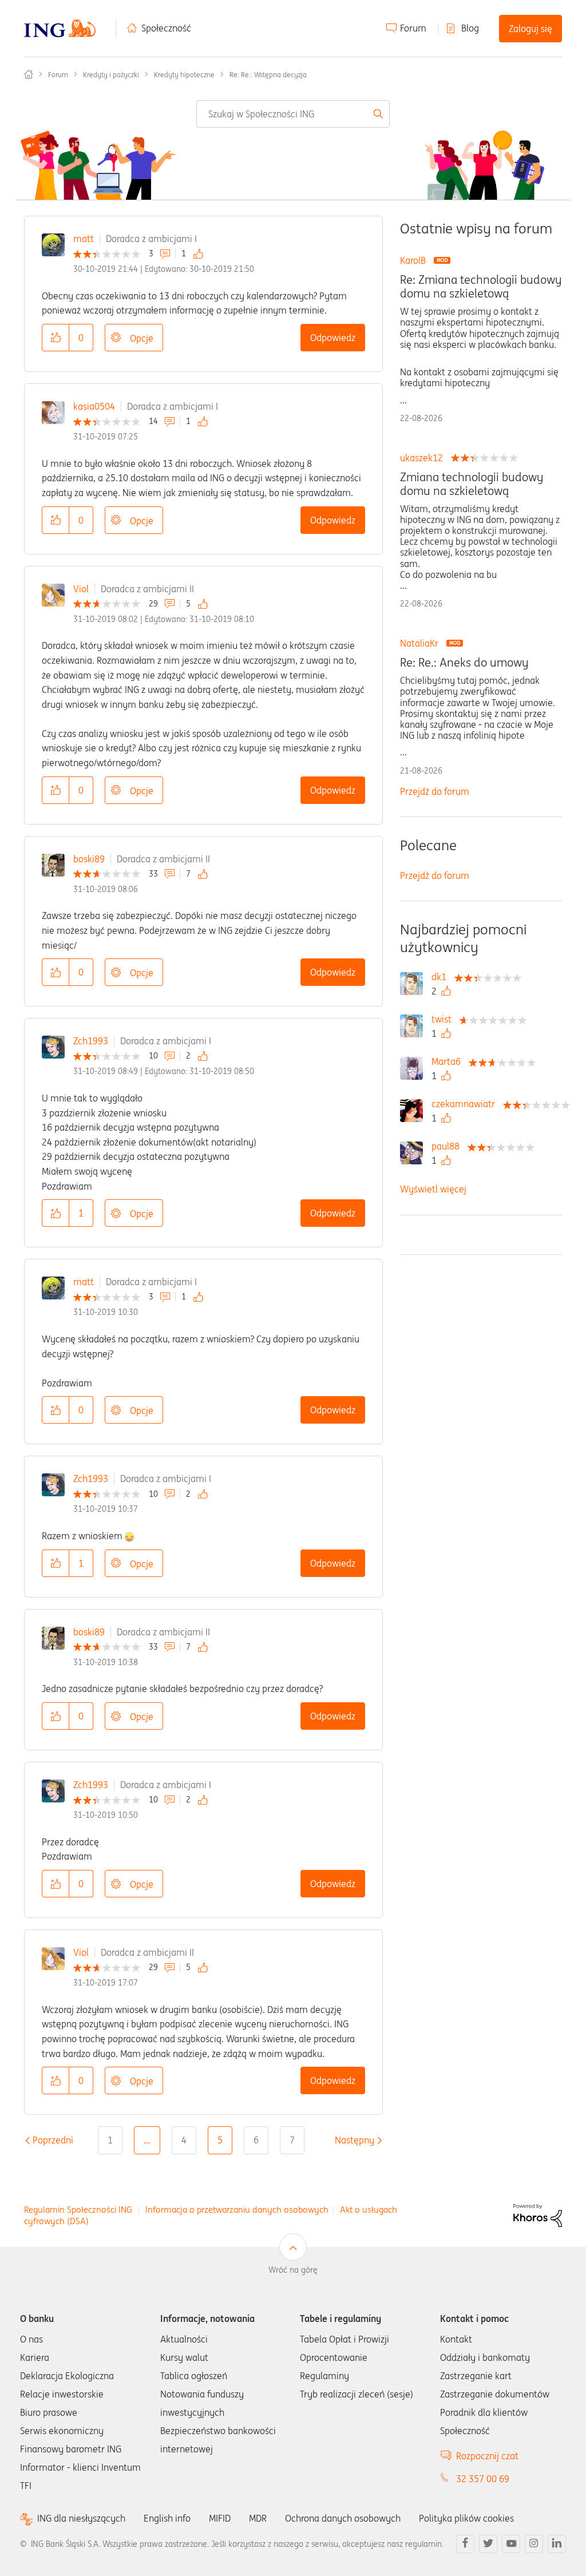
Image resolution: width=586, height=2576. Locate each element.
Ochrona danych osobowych (343, 2518)
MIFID (220, 2518)
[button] (56, 338)
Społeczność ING (29, 74)
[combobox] (293, 114)
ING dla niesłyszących (81, 2518)
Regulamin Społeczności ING (78, 2210)
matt (84, 239)
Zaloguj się (530, 29)
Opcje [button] (142, 338)
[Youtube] (511, 2544)
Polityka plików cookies (466, 2518)
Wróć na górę (293, 2270)
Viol (81, 589)
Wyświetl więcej (433, 1189)
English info (167, 2518)
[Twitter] (488, 2544)
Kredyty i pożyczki (111, 75)
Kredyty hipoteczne (184, 75)
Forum (413, 28)
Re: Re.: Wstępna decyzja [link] (268, 75)
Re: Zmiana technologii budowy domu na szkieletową (481, 287)
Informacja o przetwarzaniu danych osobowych (237, 2210)
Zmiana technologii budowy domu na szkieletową (472, 484)
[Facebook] (465, 2544)
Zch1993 (91, 1041)
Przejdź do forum (435, 791)
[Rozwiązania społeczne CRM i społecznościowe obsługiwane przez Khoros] (538, 2215)
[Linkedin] (557, 2544)
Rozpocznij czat (487, 2456)
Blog (470, 28)
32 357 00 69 (483, 2479)
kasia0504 (94, 406)
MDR (258, 2518)
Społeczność (166, 28)
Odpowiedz (333, 338)
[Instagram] (534, 2544)
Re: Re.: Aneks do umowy (464, 663)
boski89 (89, 859)
